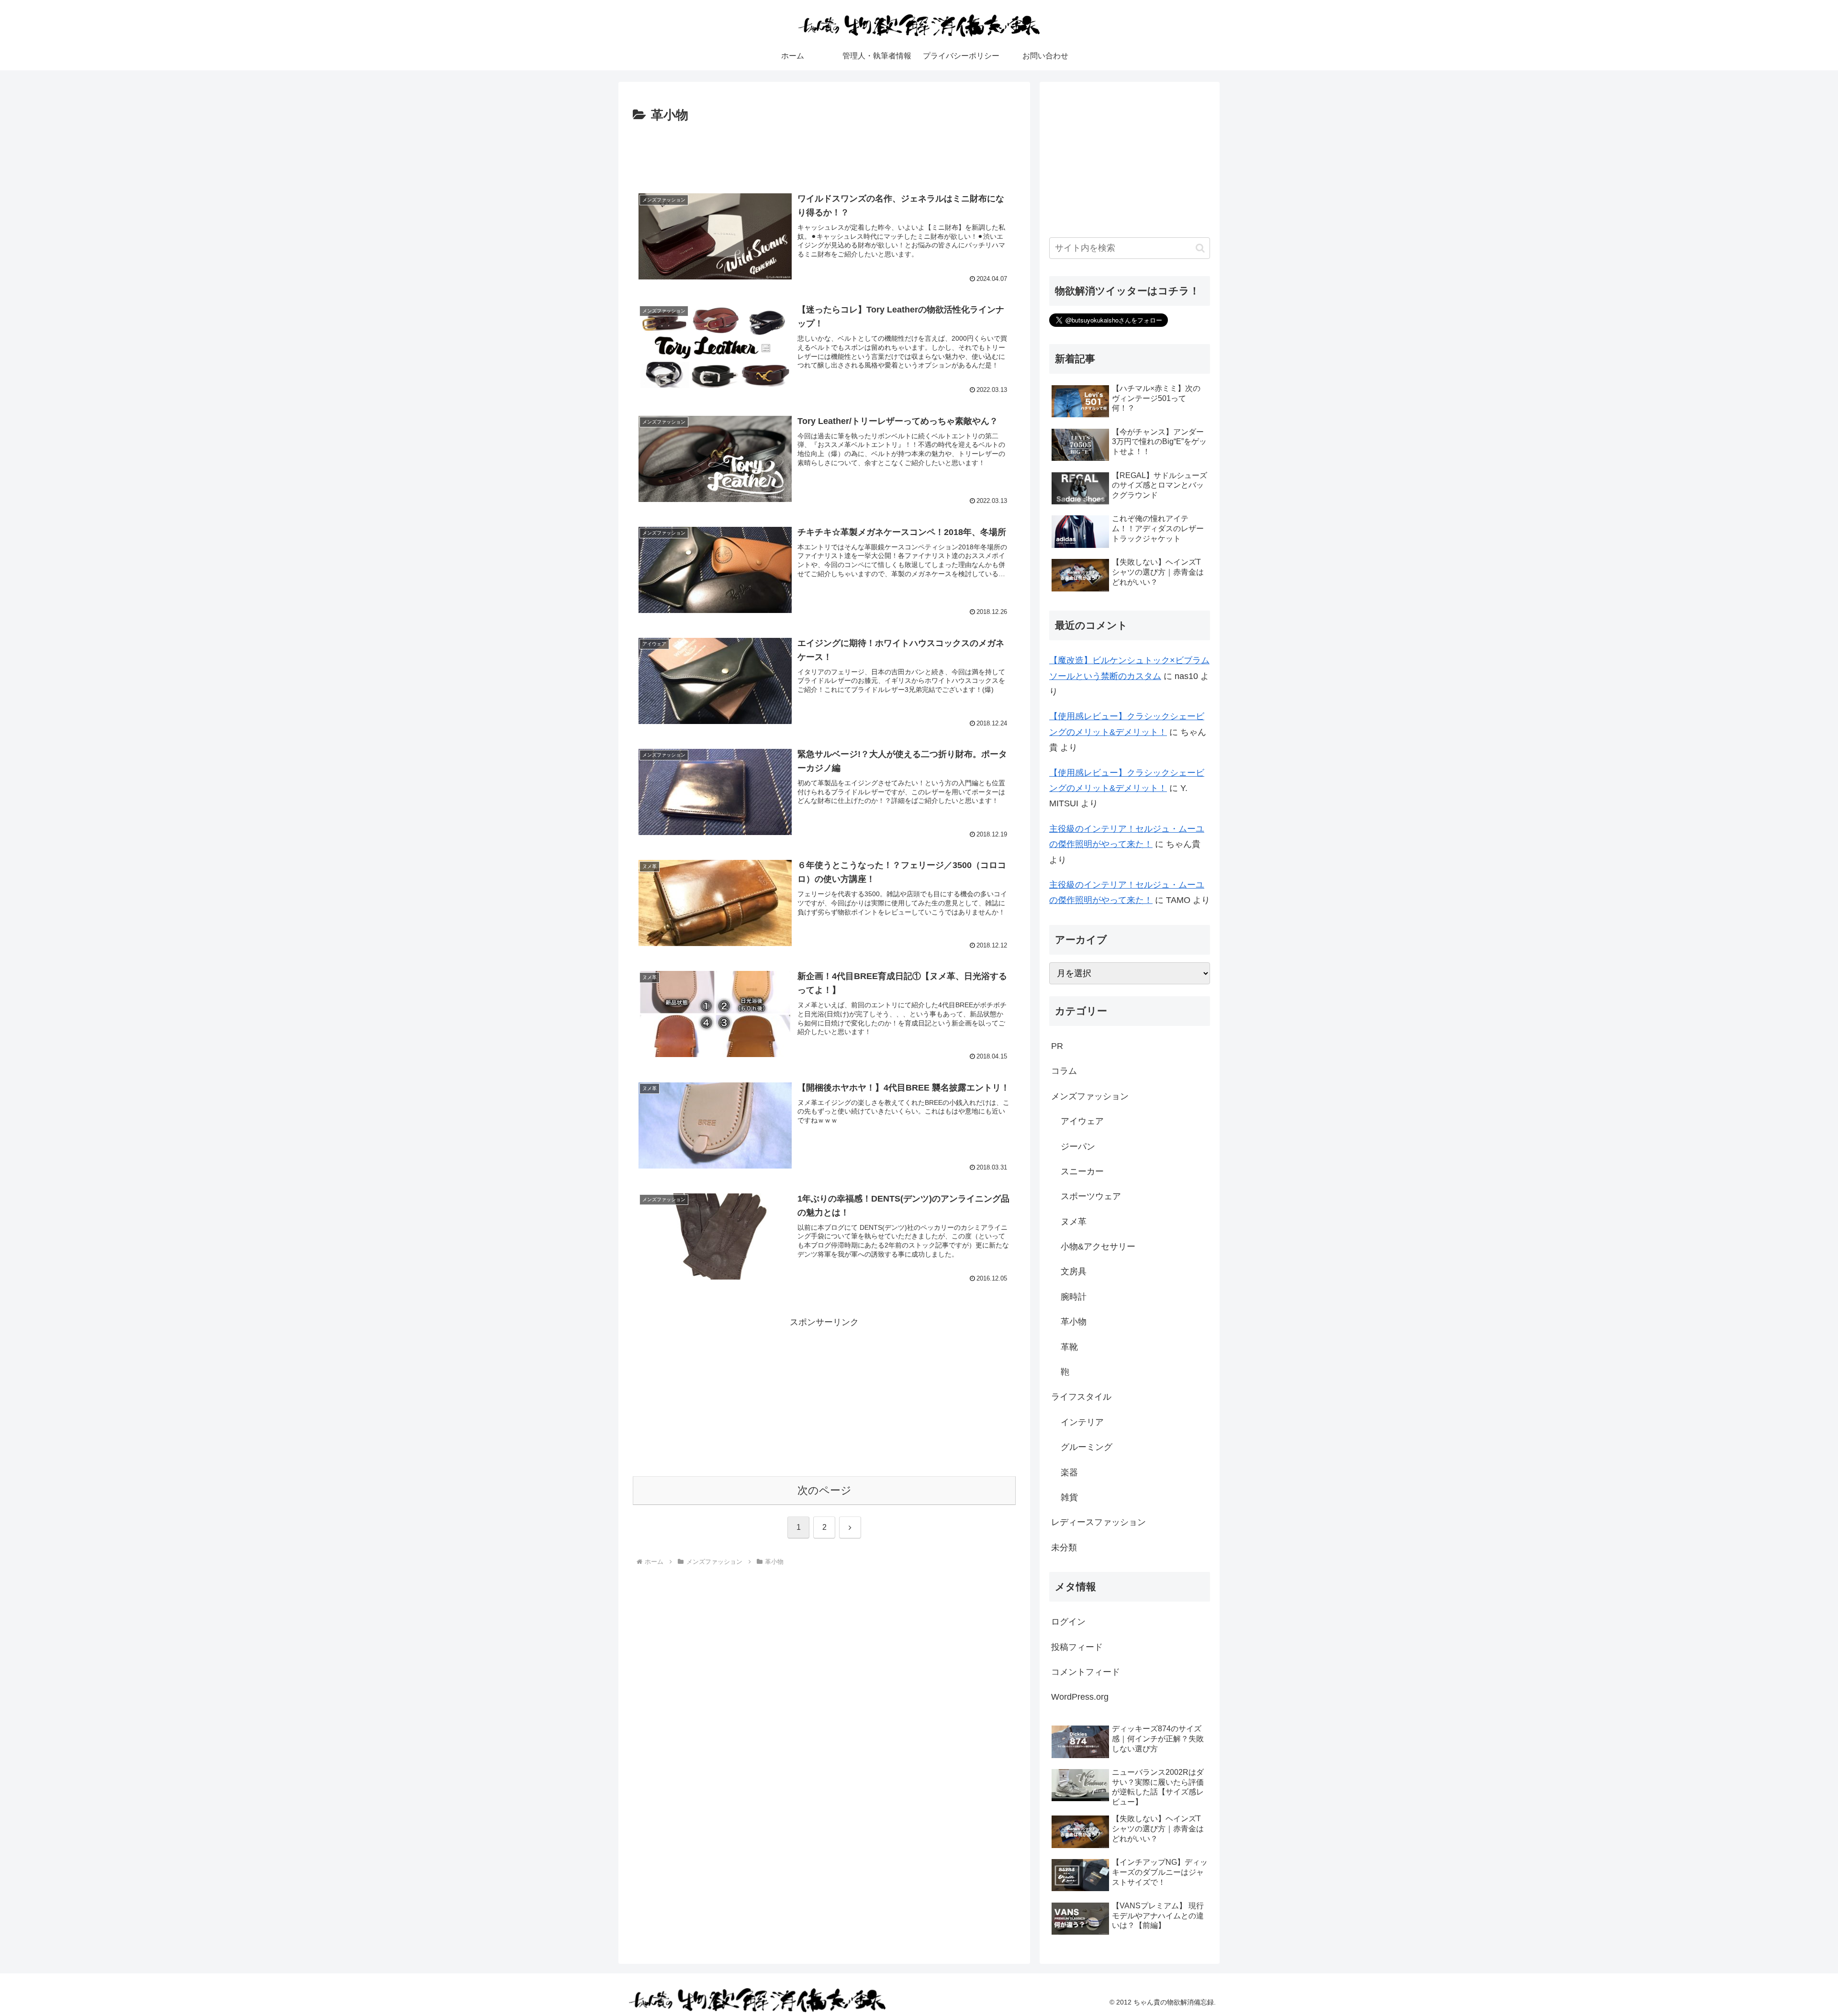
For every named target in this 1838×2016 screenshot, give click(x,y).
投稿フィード (1077, 1647)
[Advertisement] (824, 153)
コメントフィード (1086, 1672)
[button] (1200, 248)
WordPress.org (1080, 1697)
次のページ (824, 1490)
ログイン (1068, 1622)
